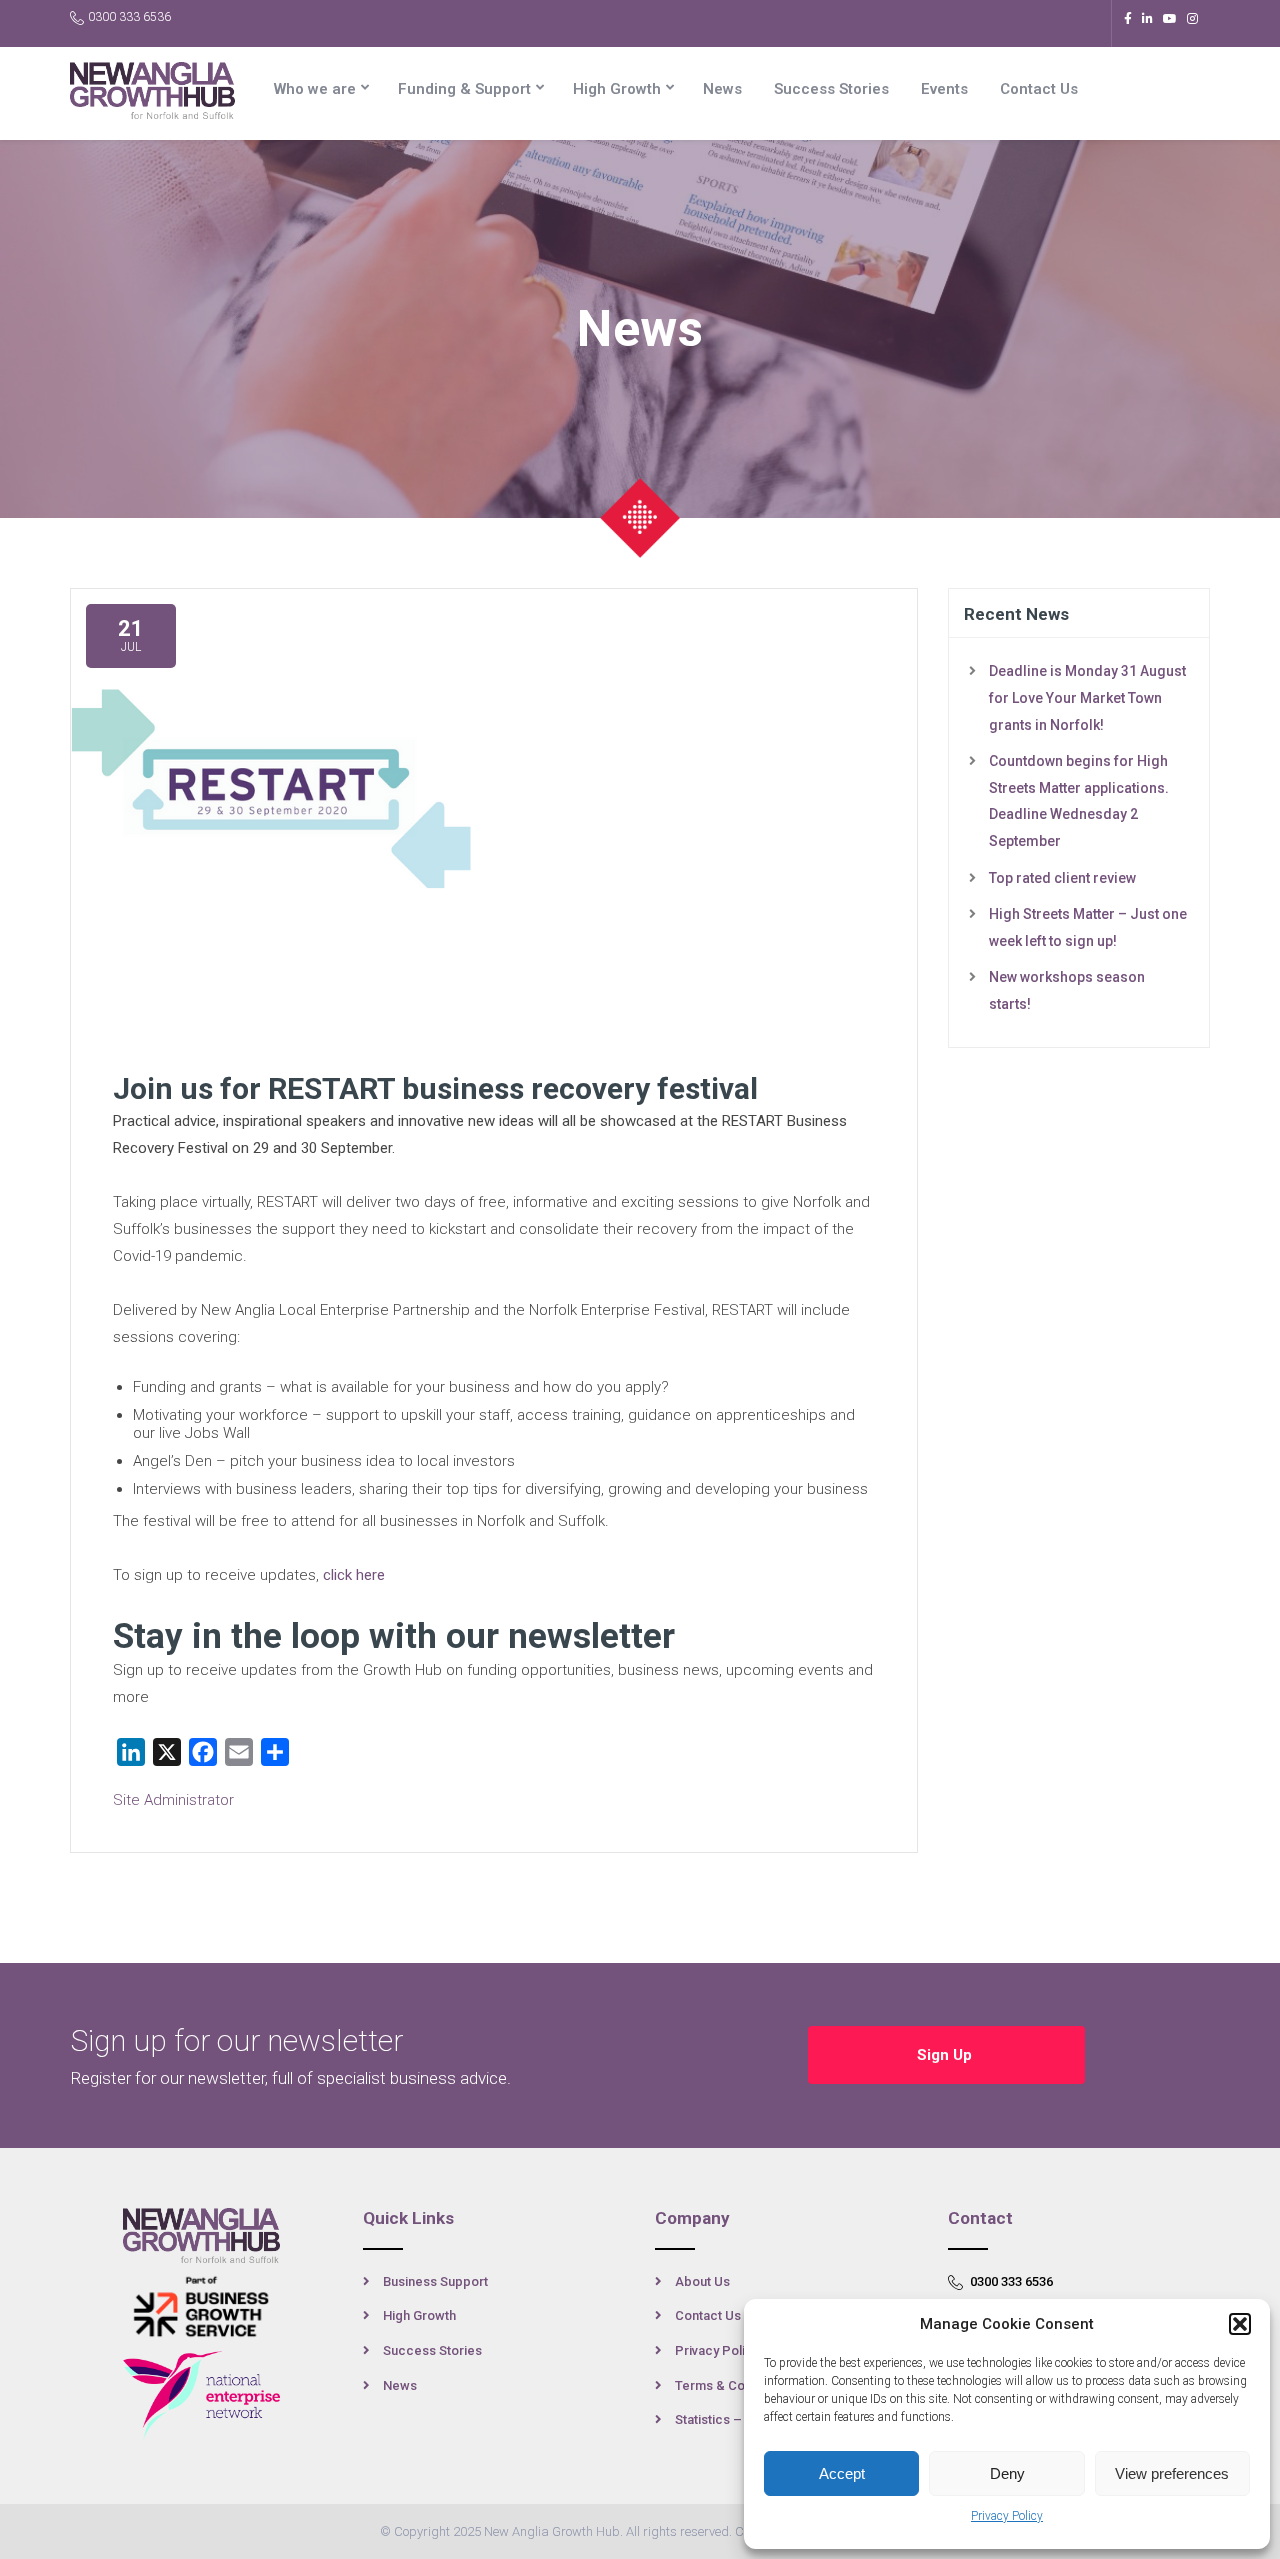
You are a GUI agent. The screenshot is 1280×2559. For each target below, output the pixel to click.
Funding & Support (464, 89)
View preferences (1172, 2473)
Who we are (315, 89)
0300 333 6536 (129, 17)
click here (354, 1575)
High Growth (617, 89)
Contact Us (1039, 89)
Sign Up (946, 2055)
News (722, 89)
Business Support (435, 2281)
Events (944, 89)
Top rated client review (1062, 878)
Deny (1007, 2473)
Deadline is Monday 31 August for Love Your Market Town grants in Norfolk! (1087, 697)
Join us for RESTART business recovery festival (435, 1088)
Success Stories (831, 89)
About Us (702, 2281)
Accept (842, 2473)
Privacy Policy (1007, 2516)
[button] (1240, 2324)
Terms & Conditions (733, 2385)
